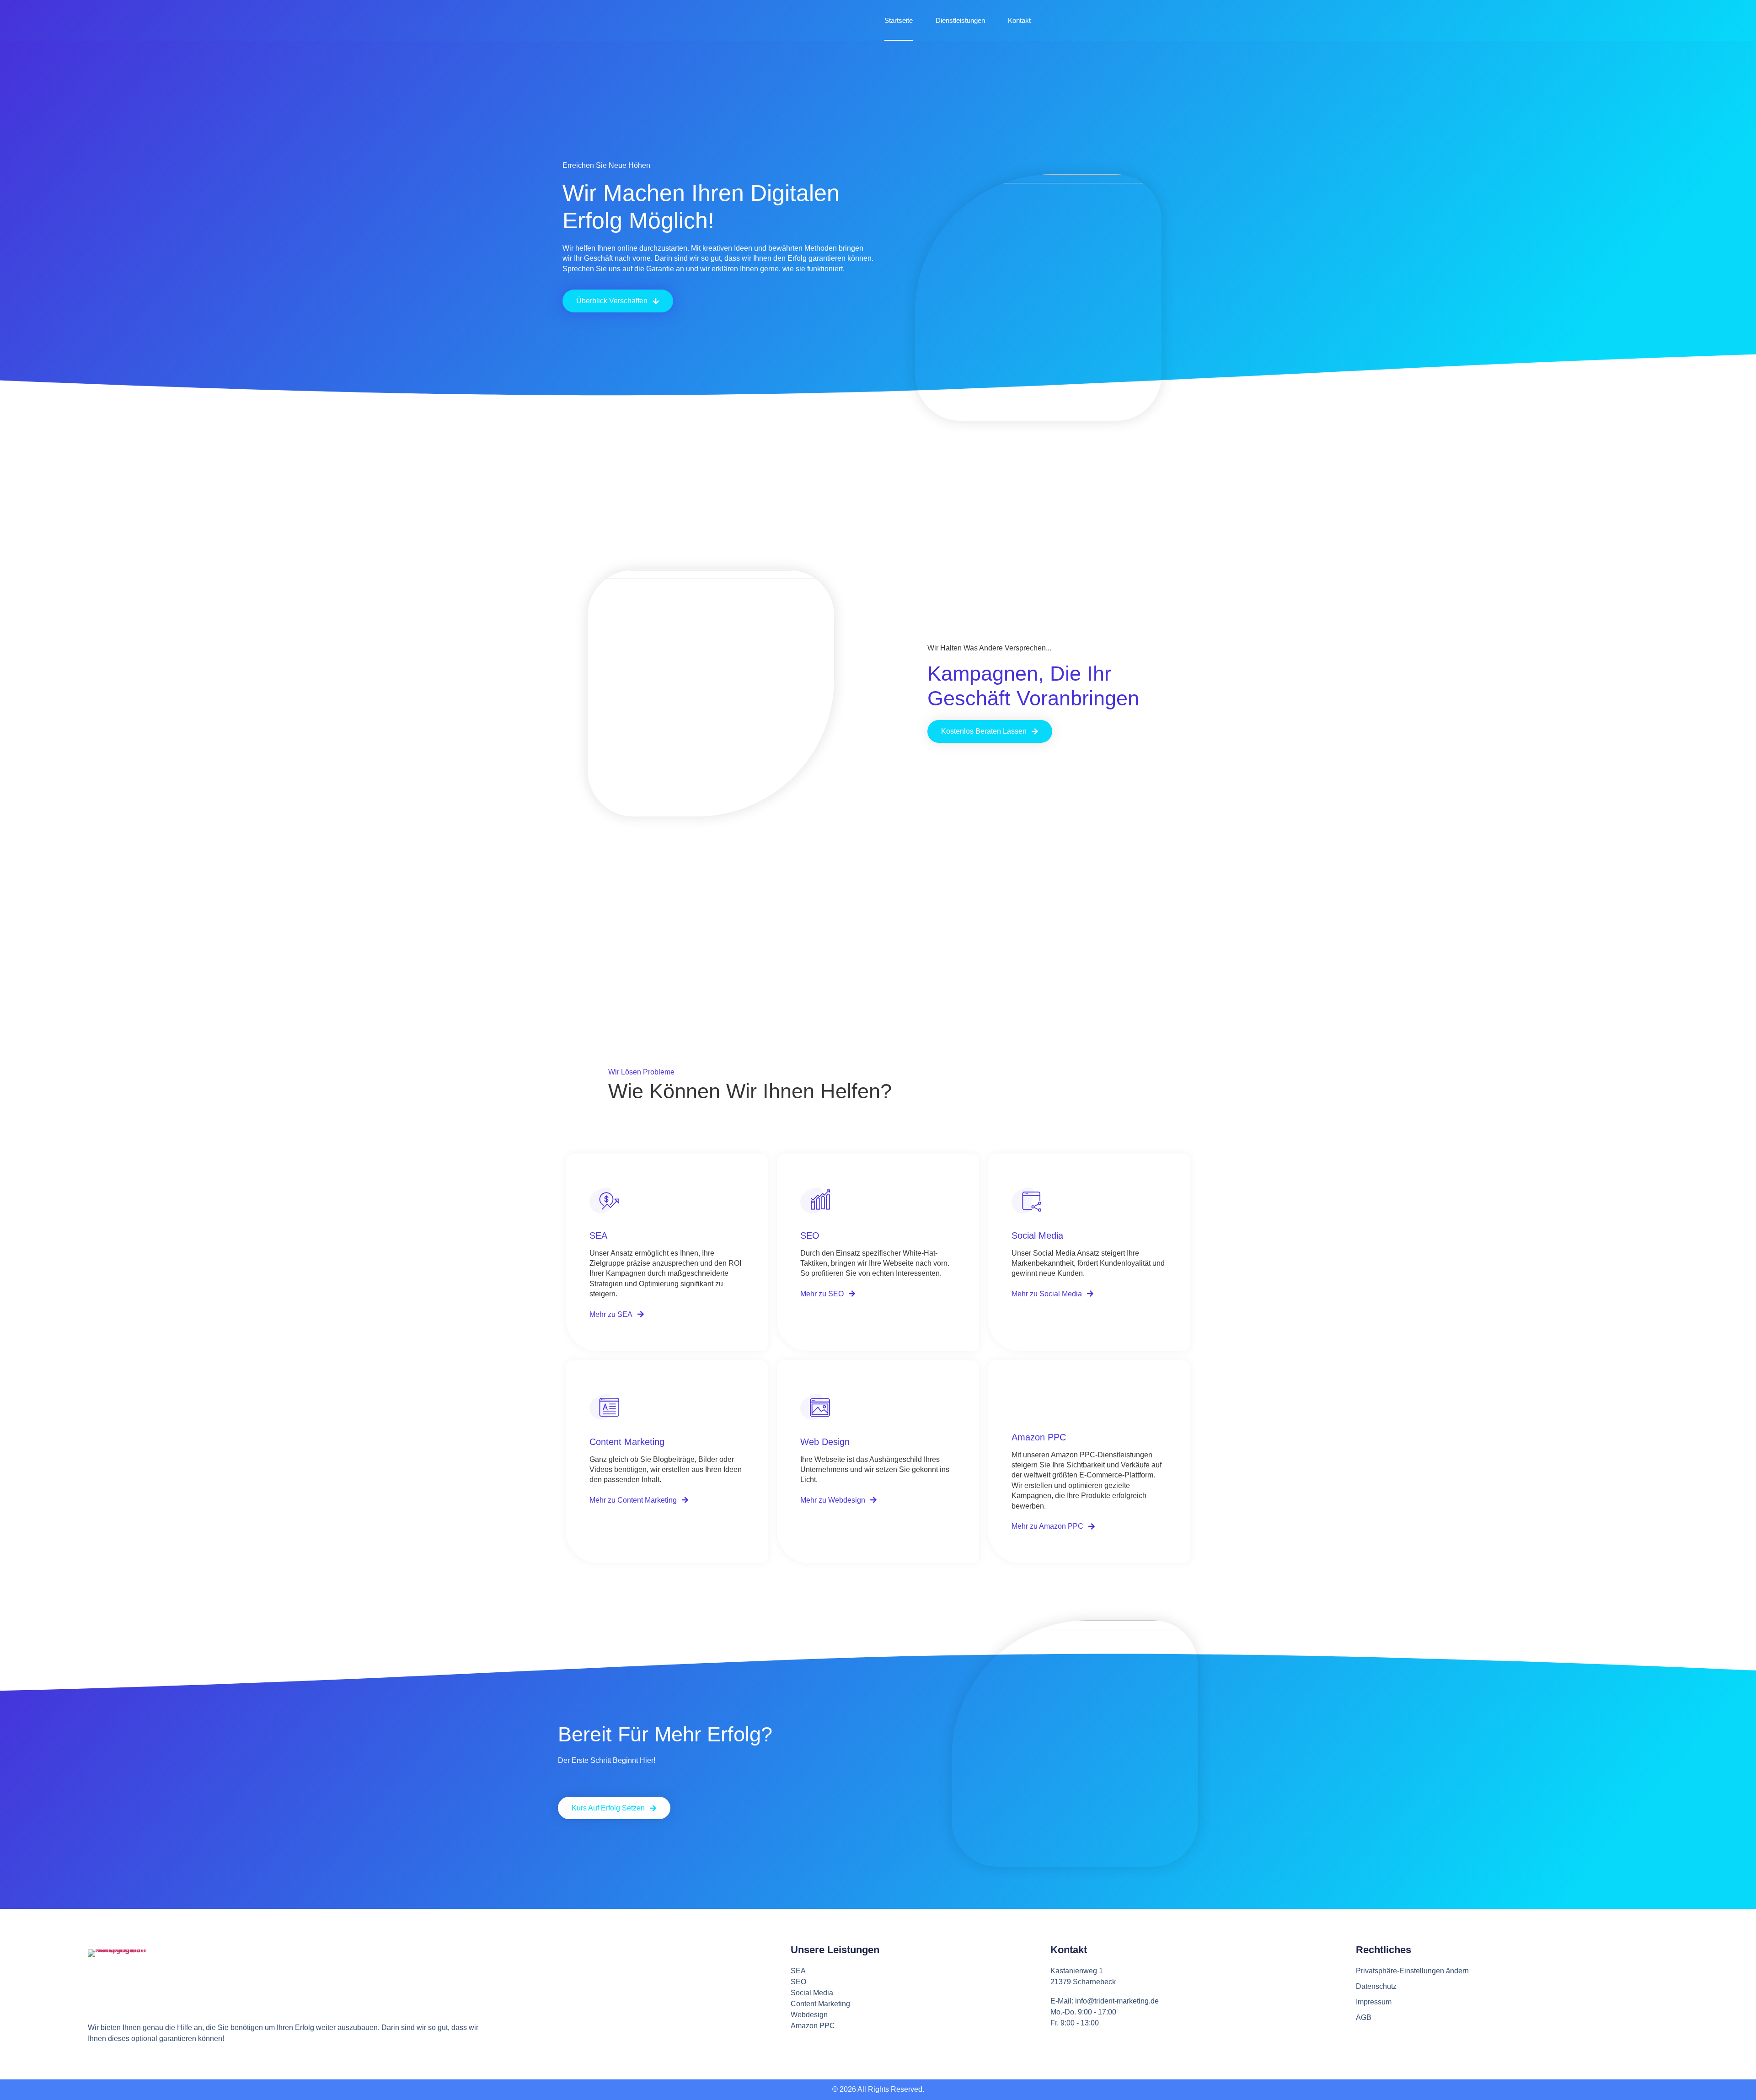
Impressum (1374, 2002)
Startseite (899, 20)
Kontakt (1019, 20)
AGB (1364, 2017)
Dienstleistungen (960, 20)
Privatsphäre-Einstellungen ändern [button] (1412, 1971)
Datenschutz (1376, 1986)
